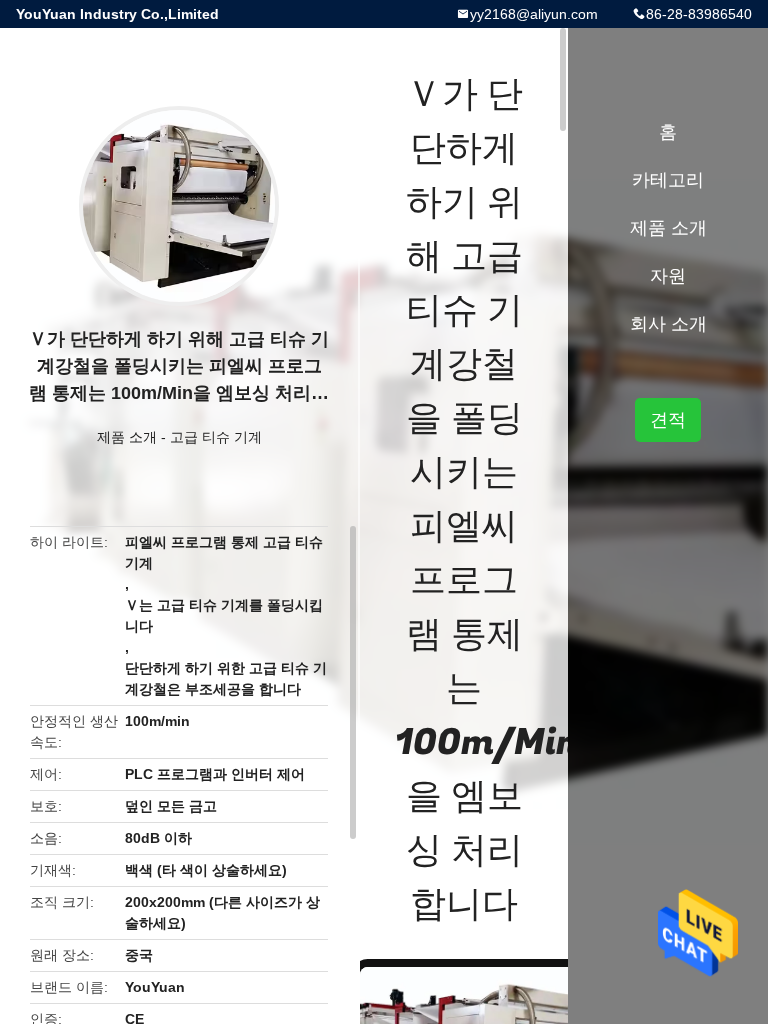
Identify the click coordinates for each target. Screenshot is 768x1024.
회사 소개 (668, 324)
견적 (668, 420)
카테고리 (668, 180)
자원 (668, 276)
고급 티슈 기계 (216, 437)
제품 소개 (127, 437)
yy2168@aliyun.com (534, 14)
